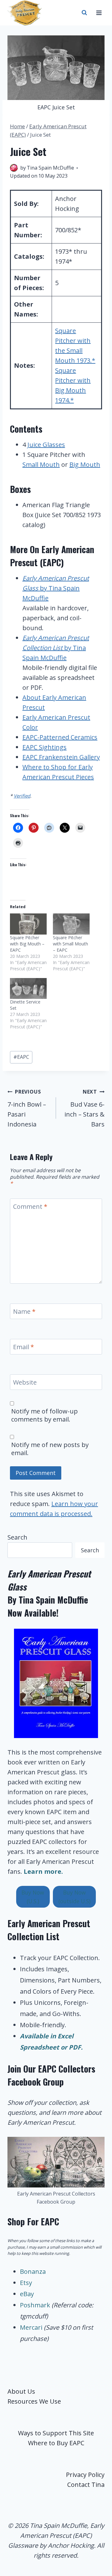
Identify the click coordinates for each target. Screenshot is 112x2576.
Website (25, 1382)
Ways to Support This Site (56, 2433)
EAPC (21, 1057)
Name (24, 1312)
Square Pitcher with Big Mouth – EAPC (27, 944)
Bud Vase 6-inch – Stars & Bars (84, 1108)
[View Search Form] (84, 13)
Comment (30, 1207)
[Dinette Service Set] (28, 988)
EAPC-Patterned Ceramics (60, 737)
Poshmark (36, 2305)
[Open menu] (99, 13)
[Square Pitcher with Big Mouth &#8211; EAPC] (28, 924)
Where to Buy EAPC (56, 2443)
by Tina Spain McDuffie (56, 588)
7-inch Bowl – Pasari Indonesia (27, 1108)
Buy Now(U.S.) (33, 1897)
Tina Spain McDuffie (50, 168)
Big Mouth (85, 464)
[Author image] (14, 168)
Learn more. (43, 1871)
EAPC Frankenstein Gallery (61, 757)
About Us (21, 2391)
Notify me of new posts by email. (50, 1449)
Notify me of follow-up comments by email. (44, 1415)
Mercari (31, 2327)
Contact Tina (86, 2485)
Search (17, 1537)
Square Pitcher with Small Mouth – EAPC (70, 944)
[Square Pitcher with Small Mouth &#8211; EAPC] (71, 924)
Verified (22, 796)
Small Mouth (41, 464)
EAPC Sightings (44, 747)
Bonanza (33, 2271)
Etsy (26, 2283)
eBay (27, 2294)
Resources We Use (34, 2401)
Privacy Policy (85, 2475)
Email (23, 1347)
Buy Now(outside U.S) (75, 1897)
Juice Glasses (46, 445)
